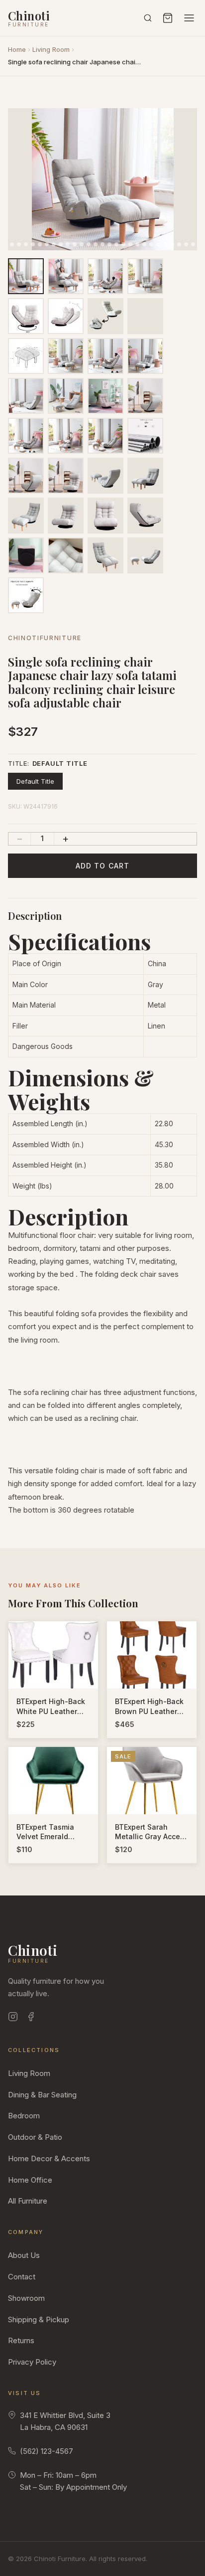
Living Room (51, 49)
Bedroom (24, 2116)
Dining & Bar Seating (42, 2095)
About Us (24, 2255)
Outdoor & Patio (35, 2137)
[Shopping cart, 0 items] (168, 18)
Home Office (30, 2180)
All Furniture (28, 2201)
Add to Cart (102, 866)
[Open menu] (189, 18)
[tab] (12, 244)
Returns (21, 2340)
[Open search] (148, 18)
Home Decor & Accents (49, 2158)
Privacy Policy (32, 2362)
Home (17, 49)
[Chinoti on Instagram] (13, 2018)
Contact (22, 2277)
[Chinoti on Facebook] (31, 2018)
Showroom (26, 2298)
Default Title (35, 781)
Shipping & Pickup (39, 2319)
